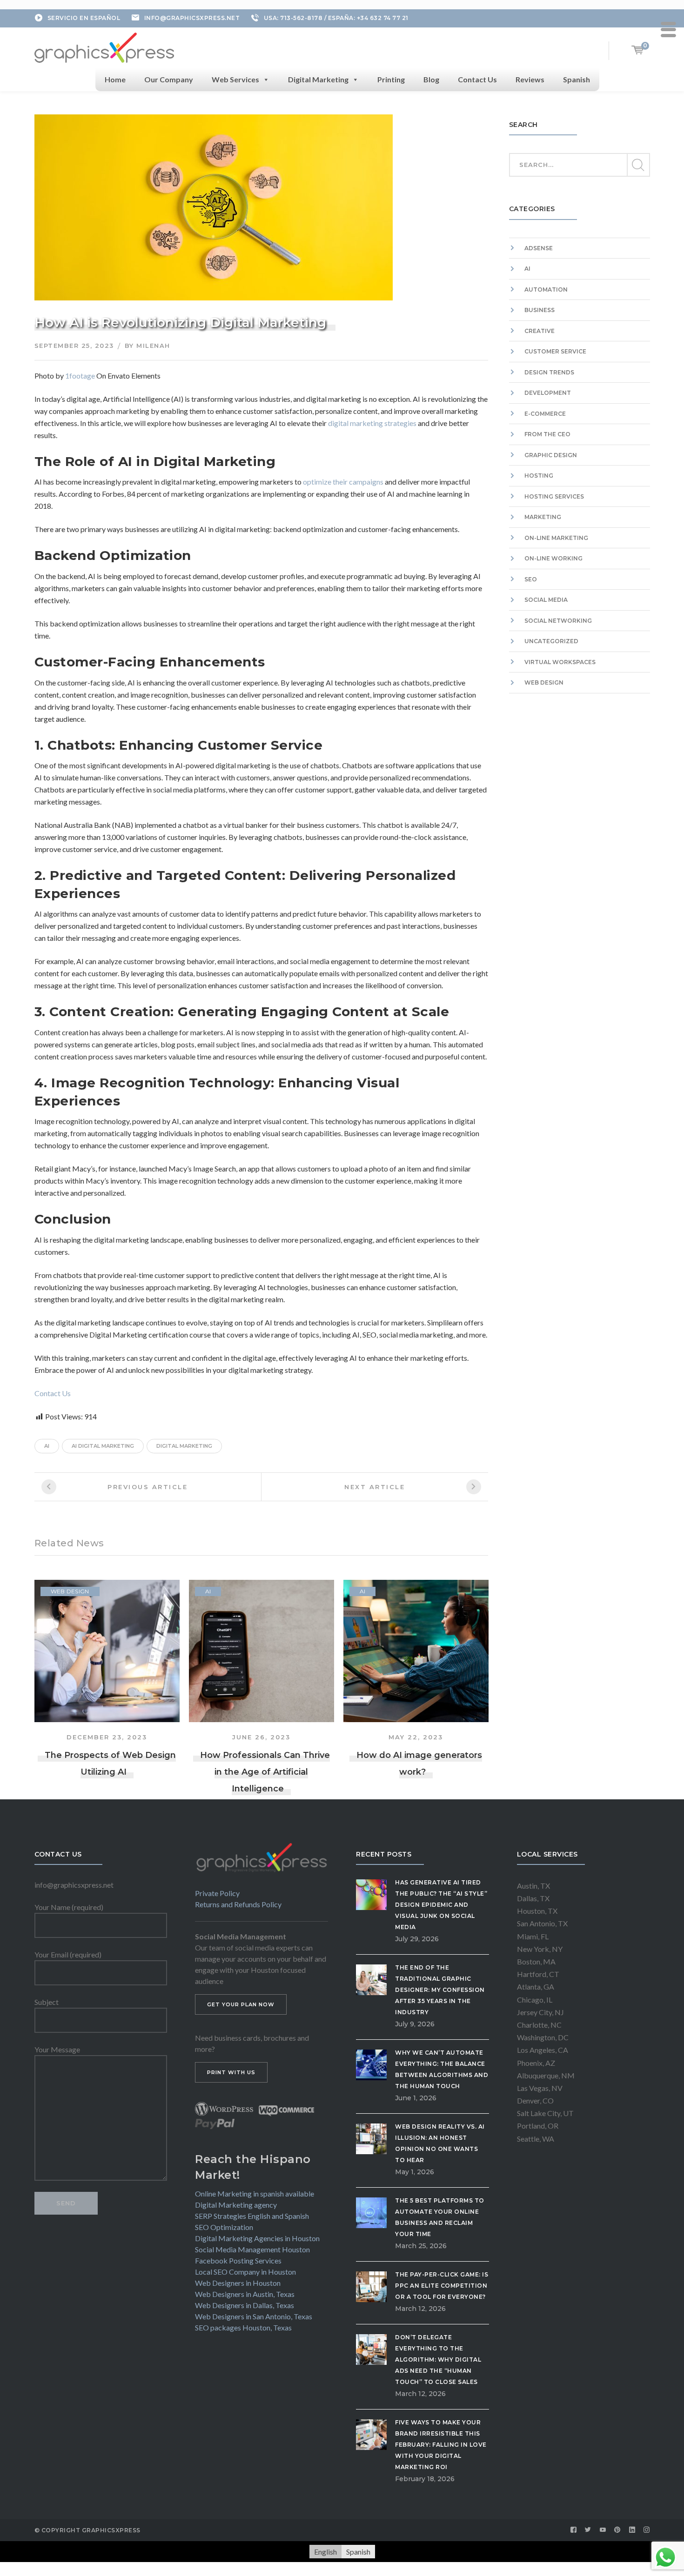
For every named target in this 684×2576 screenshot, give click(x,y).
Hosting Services (554, 496)
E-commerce (545, 414)
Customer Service (555, 351)
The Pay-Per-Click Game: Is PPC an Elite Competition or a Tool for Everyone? (442, 2286)
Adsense (539, 248)
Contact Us (477, 79)
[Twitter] (588, 2530)
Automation (546, 290)
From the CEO (547, 434)
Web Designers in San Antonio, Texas (254, 2316)
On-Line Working (553, 558)
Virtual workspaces (560, 662)
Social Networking (558, 621)
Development (548, 393)
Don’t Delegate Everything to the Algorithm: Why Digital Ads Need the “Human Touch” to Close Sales (438, 2360)
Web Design (70, 1591)
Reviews (530, 79)
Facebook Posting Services (238, 2260)
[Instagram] (647, 2530)
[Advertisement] (580, 804)
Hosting (539, 476)
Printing (391, 79)
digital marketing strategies (372, 423)
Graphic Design (551, 455)
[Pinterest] (617, 2530)
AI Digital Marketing (103, 1446)
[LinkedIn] (632, 2530)
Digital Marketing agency (236, 2205)
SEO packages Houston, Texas (243, 2327)
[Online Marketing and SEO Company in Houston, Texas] (104, 46)
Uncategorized (551, 641)
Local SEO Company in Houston (245, 2272)
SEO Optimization (224, 2227)
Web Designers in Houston (238, 2283)
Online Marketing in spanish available (255, 2193)
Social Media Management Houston (252, 2249)
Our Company (169, 79)
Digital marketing (184, 1446)
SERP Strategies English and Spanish (252, 2216)
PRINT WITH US (231, 2072)
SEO (531, 579)
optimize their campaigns (343, 482)
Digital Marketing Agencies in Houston (257, 2238)
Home (115, 79)
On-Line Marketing (556, 538)
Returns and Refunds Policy (238, 1904)
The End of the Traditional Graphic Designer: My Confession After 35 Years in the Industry (440, 1990)
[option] (107, 1680)
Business (540, 310)
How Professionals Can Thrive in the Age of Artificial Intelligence (265, 1772)
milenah (153, 346)
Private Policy (217, 1893)
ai (47, 1446)
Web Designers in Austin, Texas (245, 2294)
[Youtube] (603, 2530)
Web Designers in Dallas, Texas (245, 2305)
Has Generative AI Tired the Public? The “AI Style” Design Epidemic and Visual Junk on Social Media (441, 1905)
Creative (540, 331)
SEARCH (638, 165)
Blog (431, 79)
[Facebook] (574, 2530)
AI (208, 1591)
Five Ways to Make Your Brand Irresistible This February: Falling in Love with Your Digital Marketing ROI (441, 2445)
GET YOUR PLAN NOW (241, 2004)
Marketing (543, 517)
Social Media (546, 600)
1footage (80, 376)
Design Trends (549, 372)
